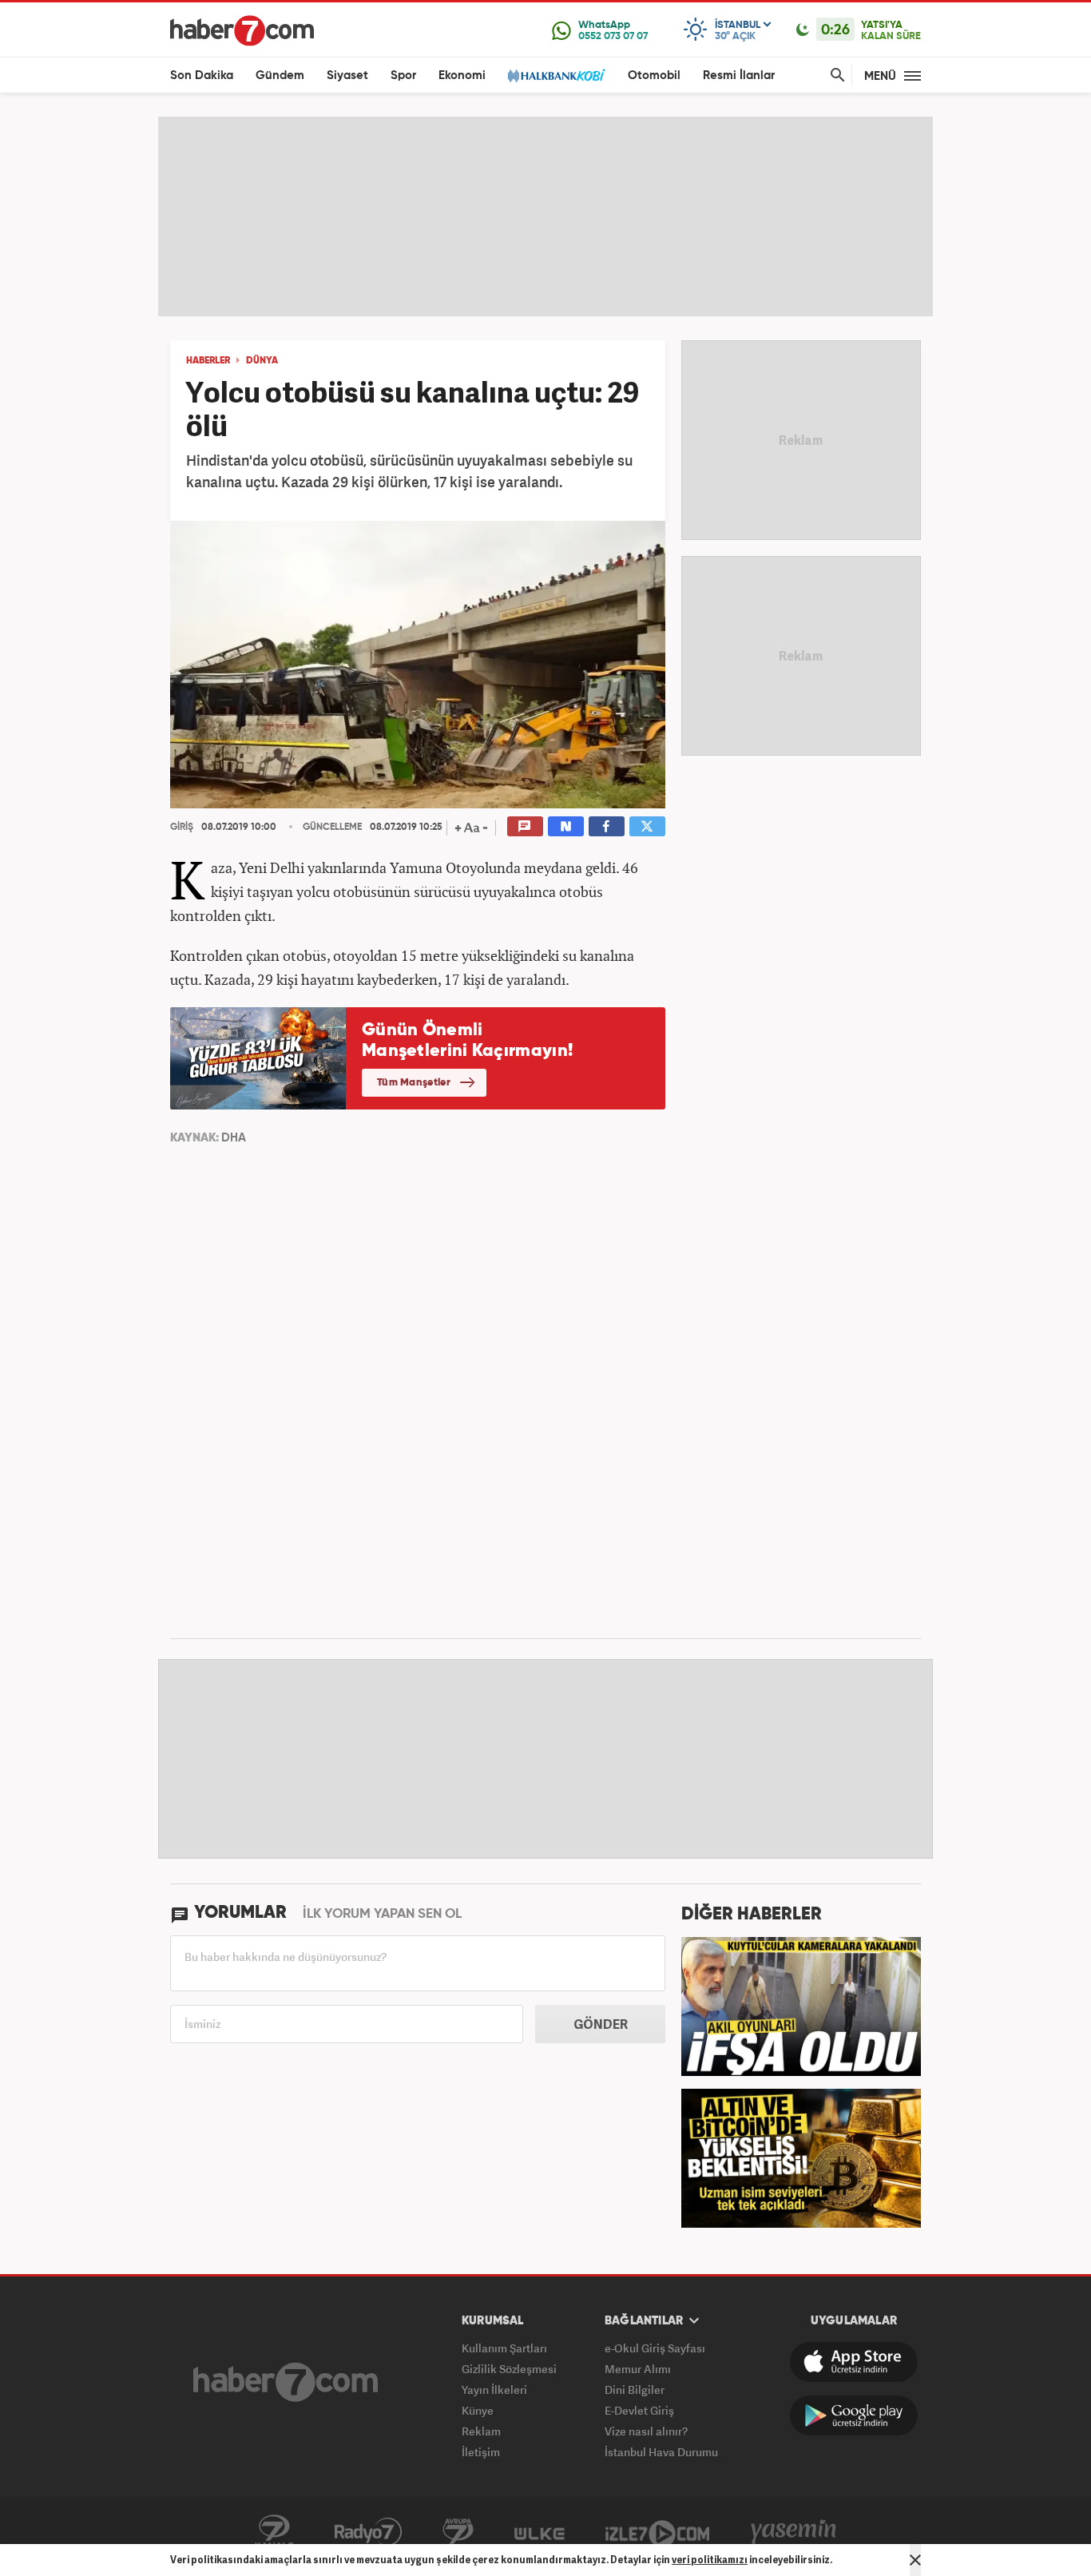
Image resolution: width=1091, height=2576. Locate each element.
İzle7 (657, 2532)
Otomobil (654, 75)
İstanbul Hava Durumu (661, 2452)
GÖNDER (601, 2024)
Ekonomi (462, 75)
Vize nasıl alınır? (646, 2431)
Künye (478, 2410)
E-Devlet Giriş (639, 2410)
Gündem (280, 75)
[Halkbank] (557, 75)
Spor (403, 75)
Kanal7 (274, 2532)
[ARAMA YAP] (835, 75)
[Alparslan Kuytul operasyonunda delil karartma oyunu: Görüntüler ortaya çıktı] (801, 2005)
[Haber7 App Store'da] (854, 2362)
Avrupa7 (458, 2532)
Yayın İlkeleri (494, 2389)
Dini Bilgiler (635, 2389)
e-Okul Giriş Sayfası (655, 2348)
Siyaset (347, 75)
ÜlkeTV (540, 2532)
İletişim (481, 2452)
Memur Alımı (638, 2369)
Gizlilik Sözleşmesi (509, 2369)
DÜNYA (262, 361)
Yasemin (794, 2532)
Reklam (481, 2431)
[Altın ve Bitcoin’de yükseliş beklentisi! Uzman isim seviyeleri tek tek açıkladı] (801, 2157)
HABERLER (208, 361)
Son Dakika (202, 75)
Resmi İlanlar (739, 75)
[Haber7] (242, 30)
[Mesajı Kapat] (915, 2560)
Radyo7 (368, 2532)
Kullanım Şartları (504, 2348)
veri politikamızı (710, 2560)
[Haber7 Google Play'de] (854, 2415)
